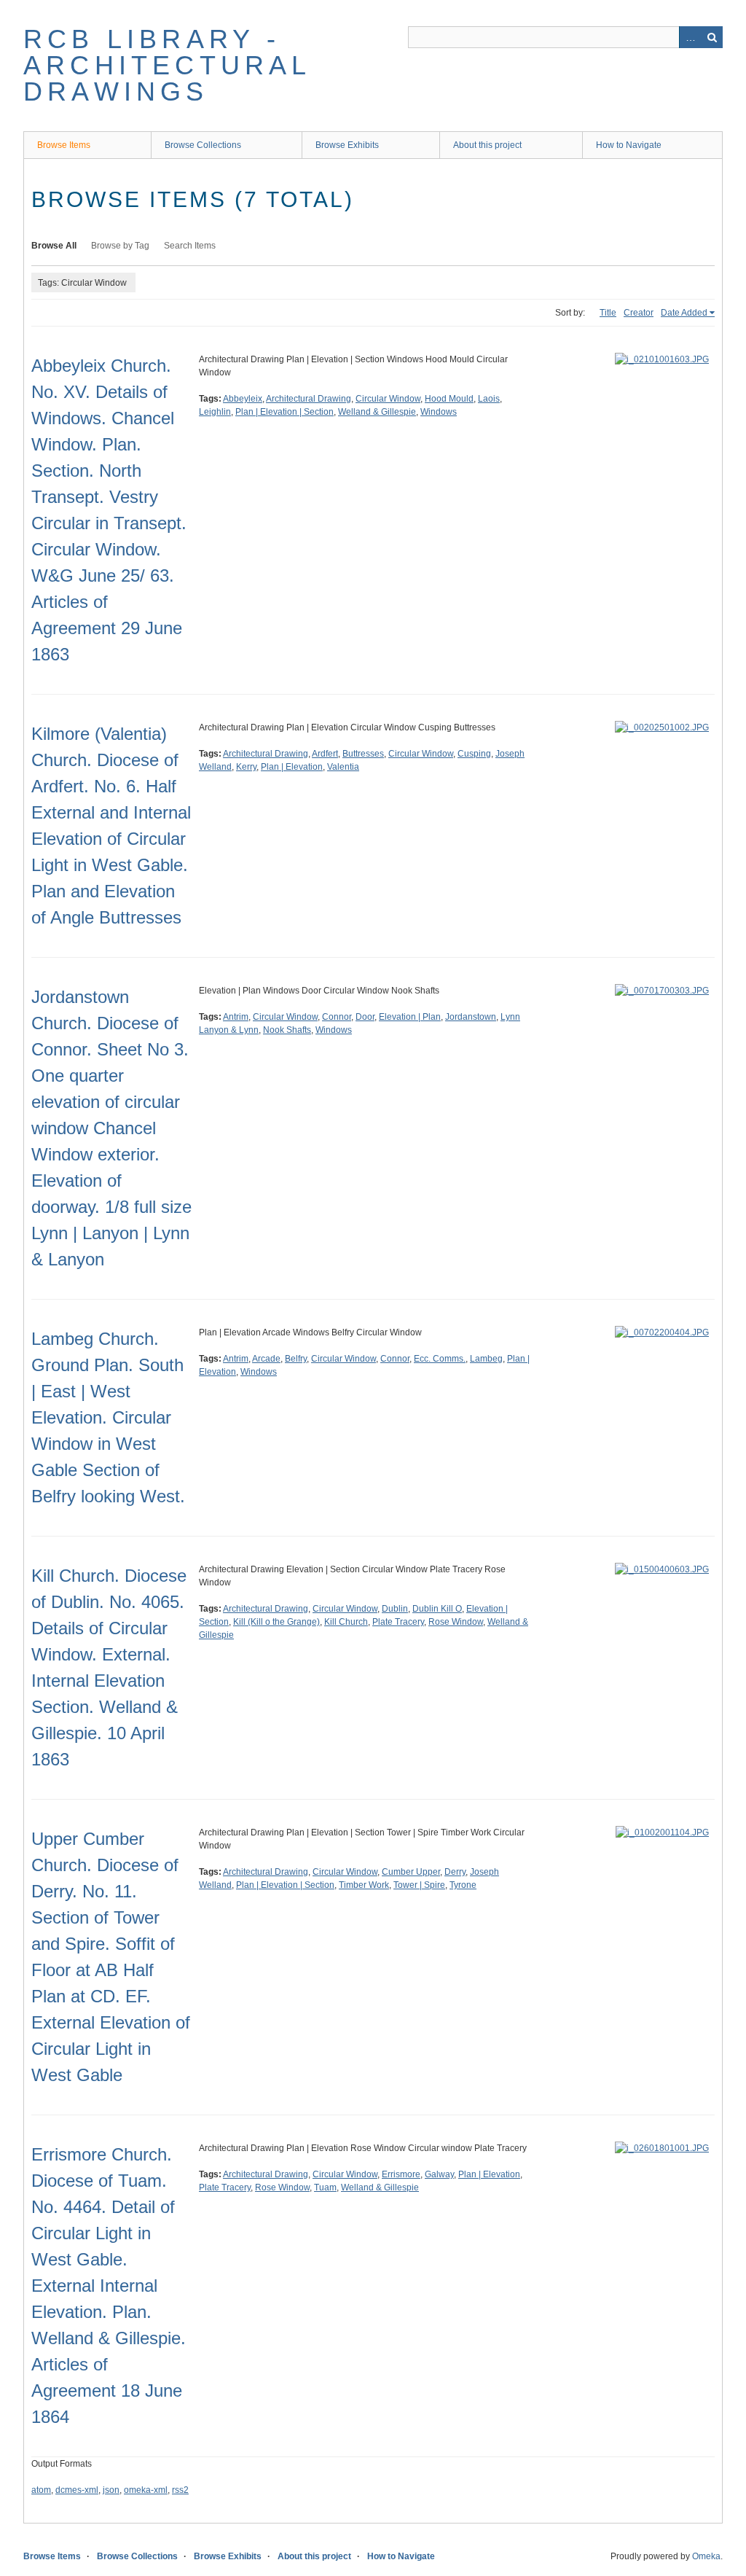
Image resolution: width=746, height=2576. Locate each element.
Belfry (296, 1359)
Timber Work (364, 1885)
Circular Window (388, 399)
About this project (487, 145)
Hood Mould (449, 399)
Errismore (401, 2174)
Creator (639, 313)
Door (365, 1017)
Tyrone (463, 1885)
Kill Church (346, 1622)
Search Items (190, 246)
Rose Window (456, 1622)
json (111, 2490)
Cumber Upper (411, 1872)
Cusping (474, 754)
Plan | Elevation (292, 767)
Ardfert (325, 754)
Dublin (395, 1609)
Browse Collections (203, 145)
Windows (439, 412)
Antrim (236, 1017)
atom (41, 2490)
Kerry (246, 767)
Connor (337, 1017)
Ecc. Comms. (440, 1359)
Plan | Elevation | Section (284, 412)
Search (712, 37)
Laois (489, 399)
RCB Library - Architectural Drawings (167, 65)
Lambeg (486, 1359)
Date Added (684, 313)
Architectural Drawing (309, 399)
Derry (455, 1872)
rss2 (180, 2490)
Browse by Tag (120, 246)
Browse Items (64, 145)
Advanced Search (690, 37)
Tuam (325, 2187)
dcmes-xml (77, 2490)
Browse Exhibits (347, 145)
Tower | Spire (419, 1885)
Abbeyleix (243, 399)
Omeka (706, 2556)
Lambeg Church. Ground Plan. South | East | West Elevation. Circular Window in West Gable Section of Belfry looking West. (108, 1417)
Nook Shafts (287, 1030)
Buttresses (363, 754)
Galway (439, 2174)
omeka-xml (146, 2490)
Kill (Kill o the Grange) (276, 1622)
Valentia (343, 767)
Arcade (266, 1359)
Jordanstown (471, 1017)
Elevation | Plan (410, 1017)
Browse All (54, 246)
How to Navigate (629, 145)
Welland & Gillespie (377, 412)
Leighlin (215, 412)
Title (608, 313)
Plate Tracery (398, 1622)
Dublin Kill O (437, 1609)
